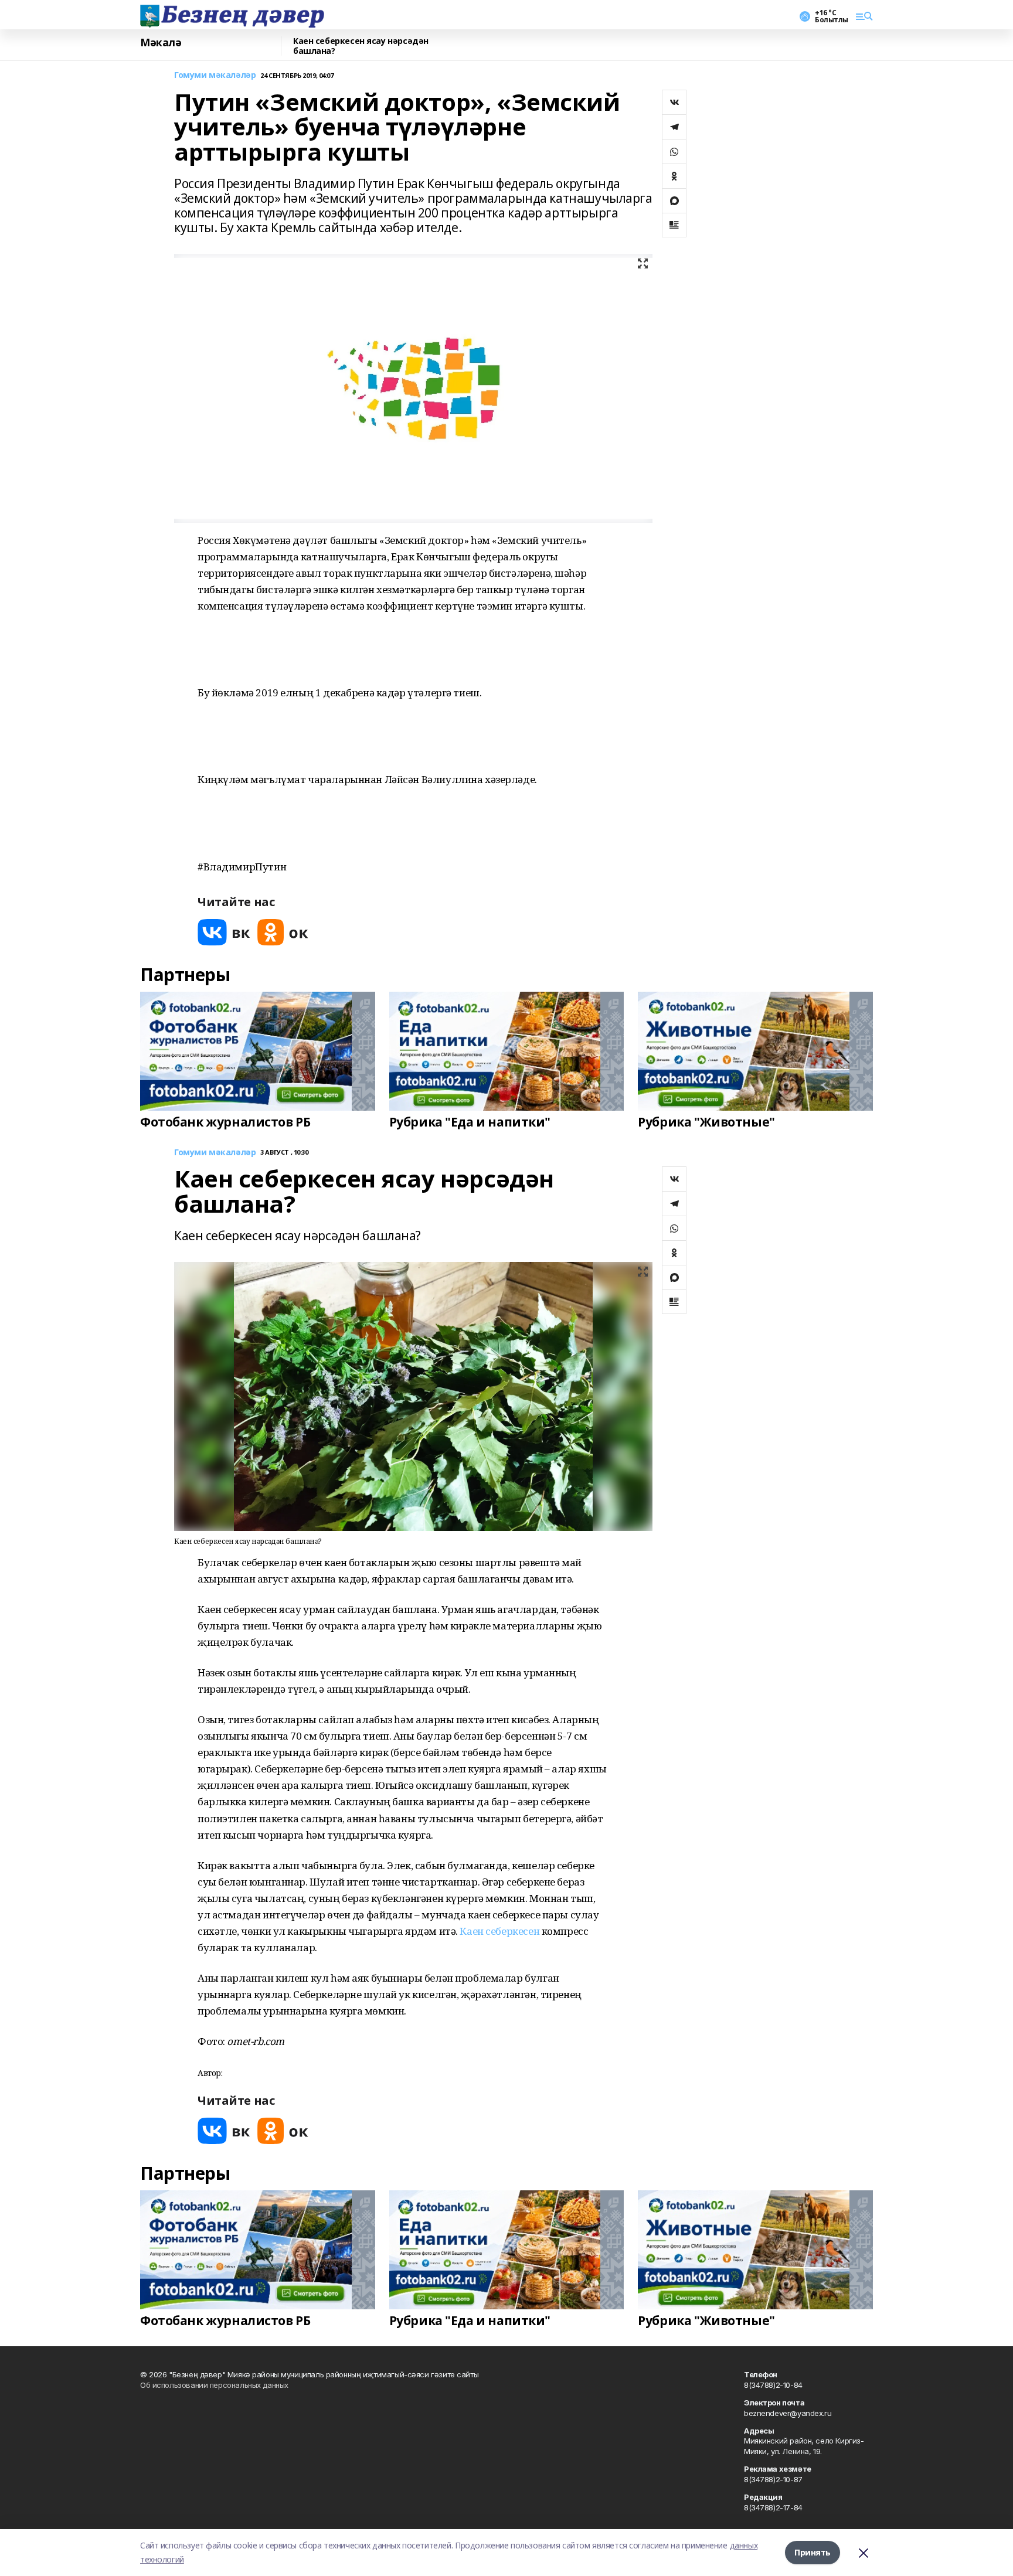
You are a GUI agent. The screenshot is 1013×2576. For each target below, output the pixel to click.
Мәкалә (161, 43)
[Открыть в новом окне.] (224, 932)
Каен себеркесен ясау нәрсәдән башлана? (361, 46)
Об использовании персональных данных (214, 2385)
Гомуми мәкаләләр (215, 75)
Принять (813, 2552)
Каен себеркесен (499, 1931)
